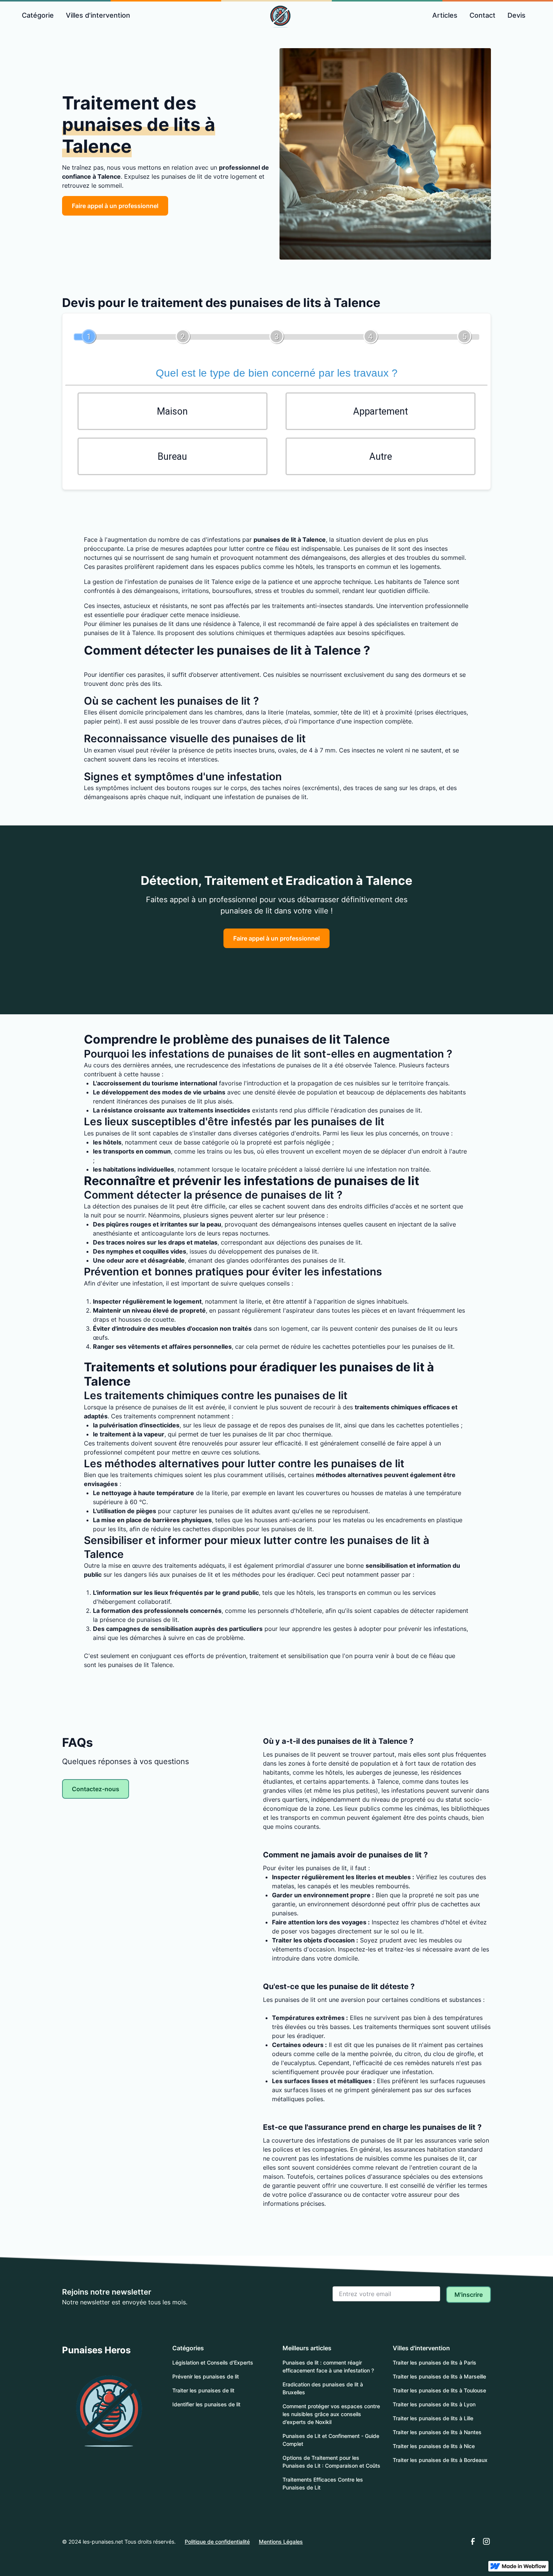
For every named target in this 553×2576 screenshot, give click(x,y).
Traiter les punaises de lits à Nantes (437, 2432)
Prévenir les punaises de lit (206, 2376)
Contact (482, 15)
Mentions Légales (281, 2542)
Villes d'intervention (98, 15)
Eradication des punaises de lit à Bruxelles (323, 2388)
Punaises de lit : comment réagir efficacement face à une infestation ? (328, 2366)
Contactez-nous (96, 1789)
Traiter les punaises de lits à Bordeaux (440, 2460)
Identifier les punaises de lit (206, 2404)
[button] (38, 15)
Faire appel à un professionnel (115, 206)
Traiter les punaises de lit (203, 2390)
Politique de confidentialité (217, 2542)
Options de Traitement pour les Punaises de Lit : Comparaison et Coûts (331, 2462)
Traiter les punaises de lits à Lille (433, 2418)
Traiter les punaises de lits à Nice (434, 2446)
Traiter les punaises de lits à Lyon (434, 2404)
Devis (517, 15)
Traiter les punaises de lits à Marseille (439, 2376)
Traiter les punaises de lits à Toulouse (439, 2390)
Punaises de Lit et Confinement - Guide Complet (331, 2440)
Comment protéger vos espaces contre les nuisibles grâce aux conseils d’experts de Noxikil (331, 2414)
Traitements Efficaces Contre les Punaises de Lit (323, 2483)
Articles (445, 15)
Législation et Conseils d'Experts (213, 2362)
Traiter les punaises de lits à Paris (434, 2362)
